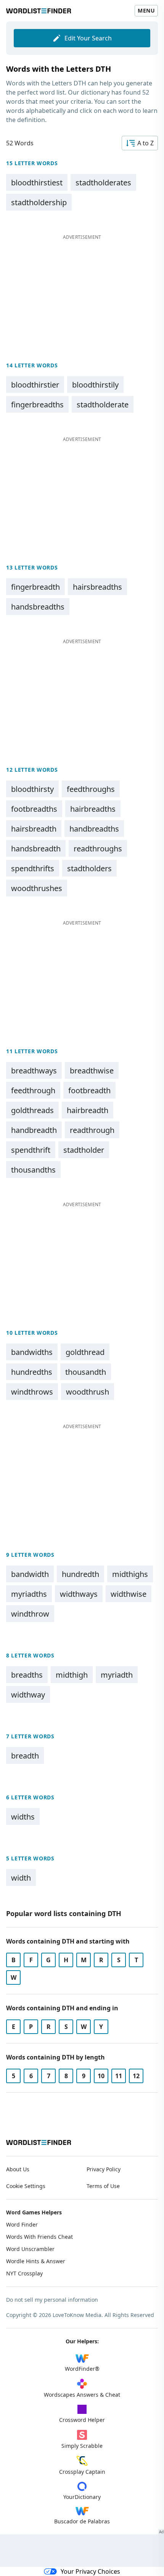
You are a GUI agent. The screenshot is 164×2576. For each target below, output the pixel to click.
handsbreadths (38, 607)
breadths (27, 1675)
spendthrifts (33, 868)
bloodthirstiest (37, 183)
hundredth (80, 1574)
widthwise (129, 1594)
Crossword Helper (82, 2420)
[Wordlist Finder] (39, 2142)
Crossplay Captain (82, 2472)
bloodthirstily (95, 385)
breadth (25, 1756)
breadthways (34, 1071)
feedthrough (33, 1090)
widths (23, 1817)
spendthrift (31, 1150)
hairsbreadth (34, 829)
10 (101, 2076)
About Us (18, 2169)
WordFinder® (82, 2369)
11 (119, 2076)
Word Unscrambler (30, 2249)
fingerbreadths (37, 405)
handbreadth (34, 1130)
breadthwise (92, 1071)
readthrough (92, 1130)
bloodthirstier (35, 385)
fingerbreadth (35, 587)
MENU (146, 10)
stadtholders (89, 868)
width (21, 1878)
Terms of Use (103, 2186)
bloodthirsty (32, 789)
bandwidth (30, 1574)
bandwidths (32, 1352)
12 (136, 2076)
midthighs (130, 1574)
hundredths (32, 1372)
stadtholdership (39, 202)
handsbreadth (36, 849)
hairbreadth (88, 1110)
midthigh (72, 1675)
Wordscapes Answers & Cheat (82, 2395)
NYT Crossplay (24, 2273)
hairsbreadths (97, 587)
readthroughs (98, 849)
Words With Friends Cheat (39, 2237)
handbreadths (94, 829)
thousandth (86, 1372)
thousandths (33, 1170)
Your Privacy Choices (90, 2571)
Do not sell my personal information (52, 2300)
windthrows (32, 1392)
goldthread (85, 1352)
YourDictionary (82, 2497)
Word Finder (22, 2224)
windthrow (30, 1614)
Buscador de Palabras (82, 2521)
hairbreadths (93, 809)
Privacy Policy (104, 2169)
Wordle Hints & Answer (36, 2261)
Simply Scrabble (82, 2446)
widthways (79, 1594)
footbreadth (89, 1090)
